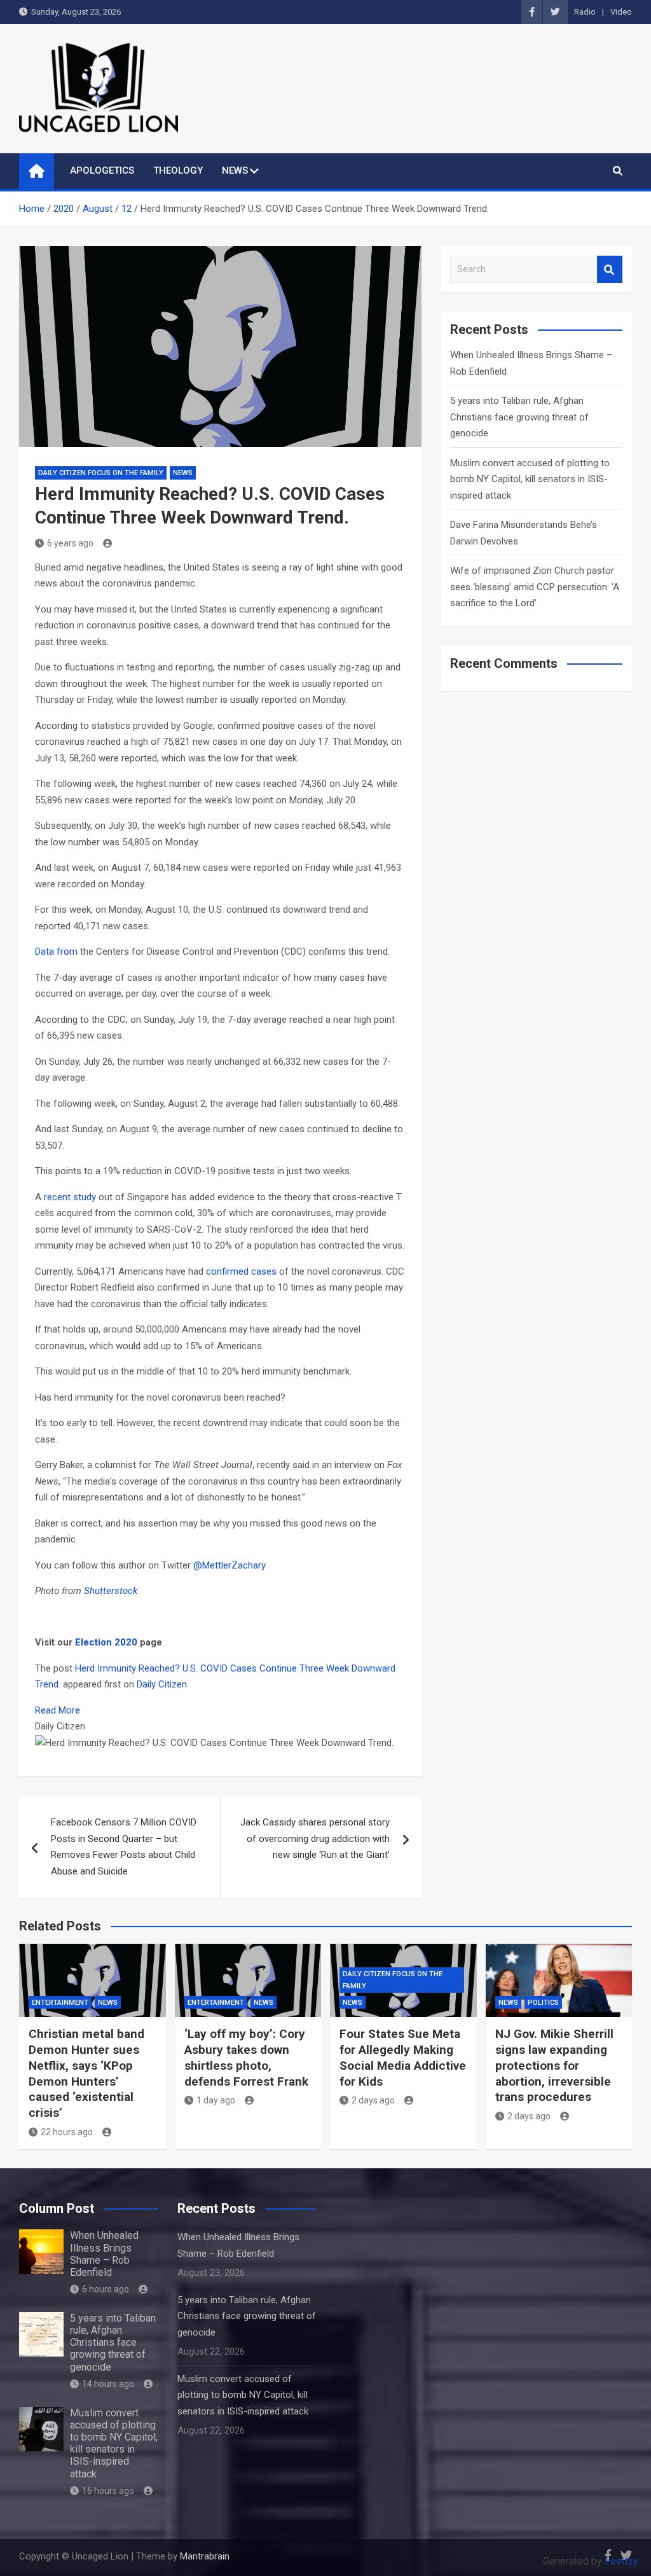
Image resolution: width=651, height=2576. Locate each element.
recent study (70, 1197)
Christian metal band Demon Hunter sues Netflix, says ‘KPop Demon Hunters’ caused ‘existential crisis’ (86, 2073)
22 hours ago (67, 2132)
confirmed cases (241, 1271)
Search (610, 269)
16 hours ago (108, 2491)
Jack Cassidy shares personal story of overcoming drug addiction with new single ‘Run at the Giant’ (315, 1839)
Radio (585, 12)
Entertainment (60, 2003)
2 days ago (373, 2100)
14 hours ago (108, 2384)
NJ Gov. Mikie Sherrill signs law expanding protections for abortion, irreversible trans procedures (554, 2065)
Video (621, 12)
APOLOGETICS (102, 170)
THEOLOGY (178, 170)
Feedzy (621, 2561)
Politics (543, 2003)
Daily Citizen (162, 1684)
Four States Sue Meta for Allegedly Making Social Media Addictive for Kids (403, 2057)
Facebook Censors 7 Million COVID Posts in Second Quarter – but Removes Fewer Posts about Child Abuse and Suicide (124, 1847)
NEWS (235, 170)
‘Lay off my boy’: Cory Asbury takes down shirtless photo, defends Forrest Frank (246, 2057)
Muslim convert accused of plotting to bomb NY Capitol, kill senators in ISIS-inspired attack (530, 479)
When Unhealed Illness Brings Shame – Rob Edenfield (104, 2254)
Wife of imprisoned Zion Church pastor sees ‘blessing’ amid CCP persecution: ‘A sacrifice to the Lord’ (535, 587)
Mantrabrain (205, 2556)
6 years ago (70, 543)
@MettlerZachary (230, 1565)
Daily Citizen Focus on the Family (101, 473)
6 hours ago (106, 2289)
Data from (56, 952)
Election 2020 (106, 1642)
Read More (58, 1710)
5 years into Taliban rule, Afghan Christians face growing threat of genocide (519, 417)
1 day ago (216, 2100)
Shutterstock (111, 1591)
